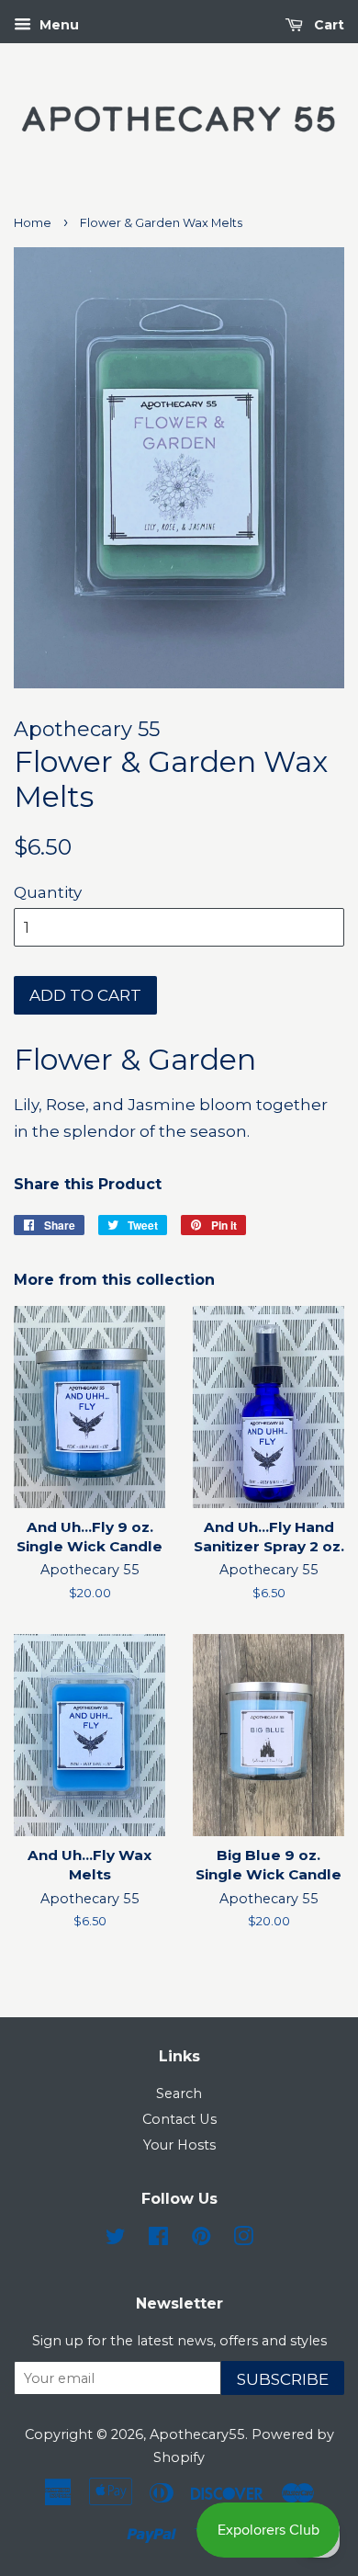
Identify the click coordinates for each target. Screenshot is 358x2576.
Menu (57, 25)
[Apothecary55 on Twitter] (116, 2240)
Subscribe (283, 2379)
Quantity (48, 892)
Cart (327, 25)
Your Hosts (179, 2145)
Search (179, 2094)
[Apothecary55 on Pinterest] (201, 2240)
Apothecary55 (197, 2434)
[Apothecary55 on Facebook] (158, 2240)
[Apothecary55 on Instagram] (243, 2240)
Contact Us (179, 2119)
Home (33, 223)
